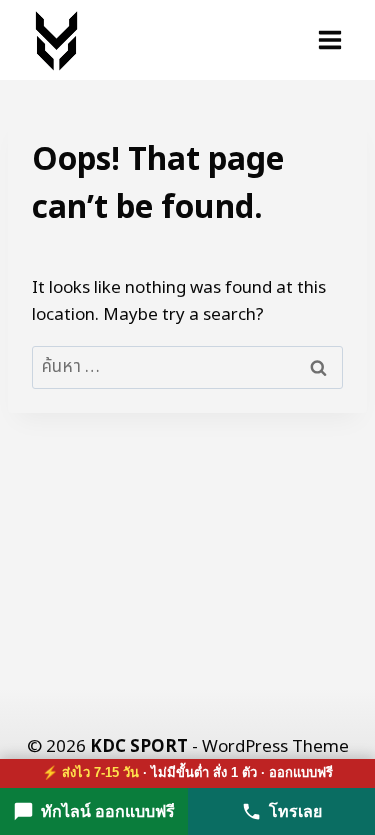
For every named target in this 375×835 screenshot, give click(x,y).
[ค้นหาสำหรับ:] (187, 367)
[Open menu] (329, 39)
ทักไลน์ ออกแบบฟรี (108, 811)
